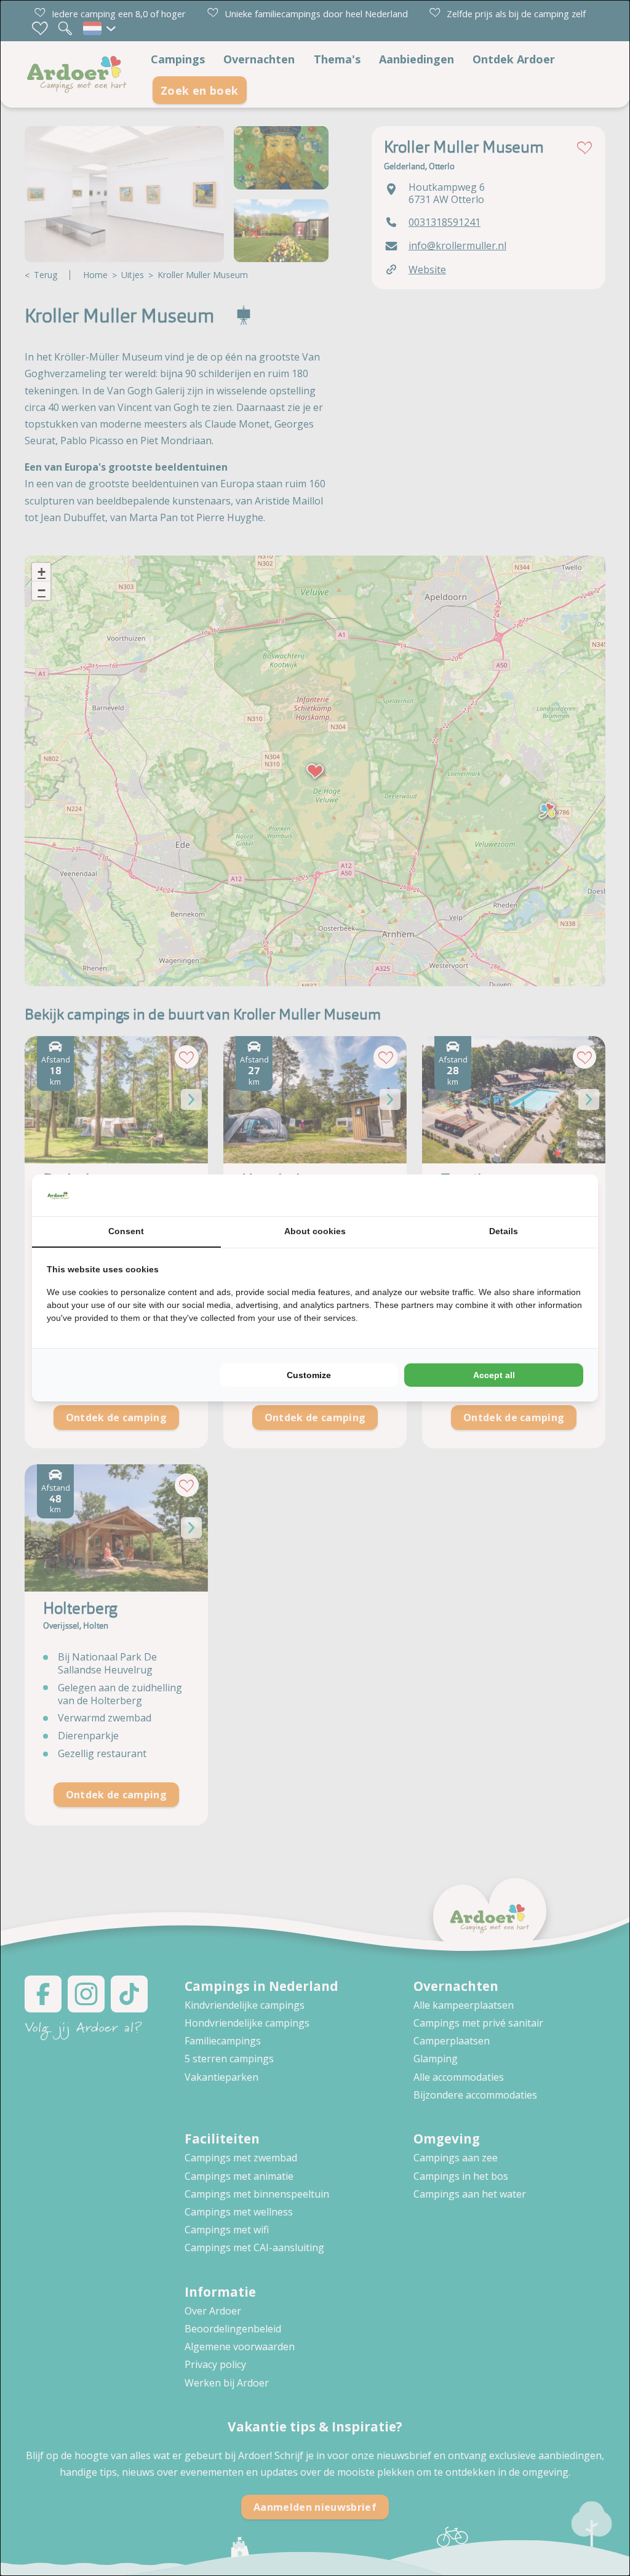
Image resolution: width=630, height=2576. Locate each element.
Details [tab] (504, 1231)
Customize (309, 1375)
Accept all (494, 1375)
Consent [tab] (126, 1231)
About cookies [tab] (315, 1231)
